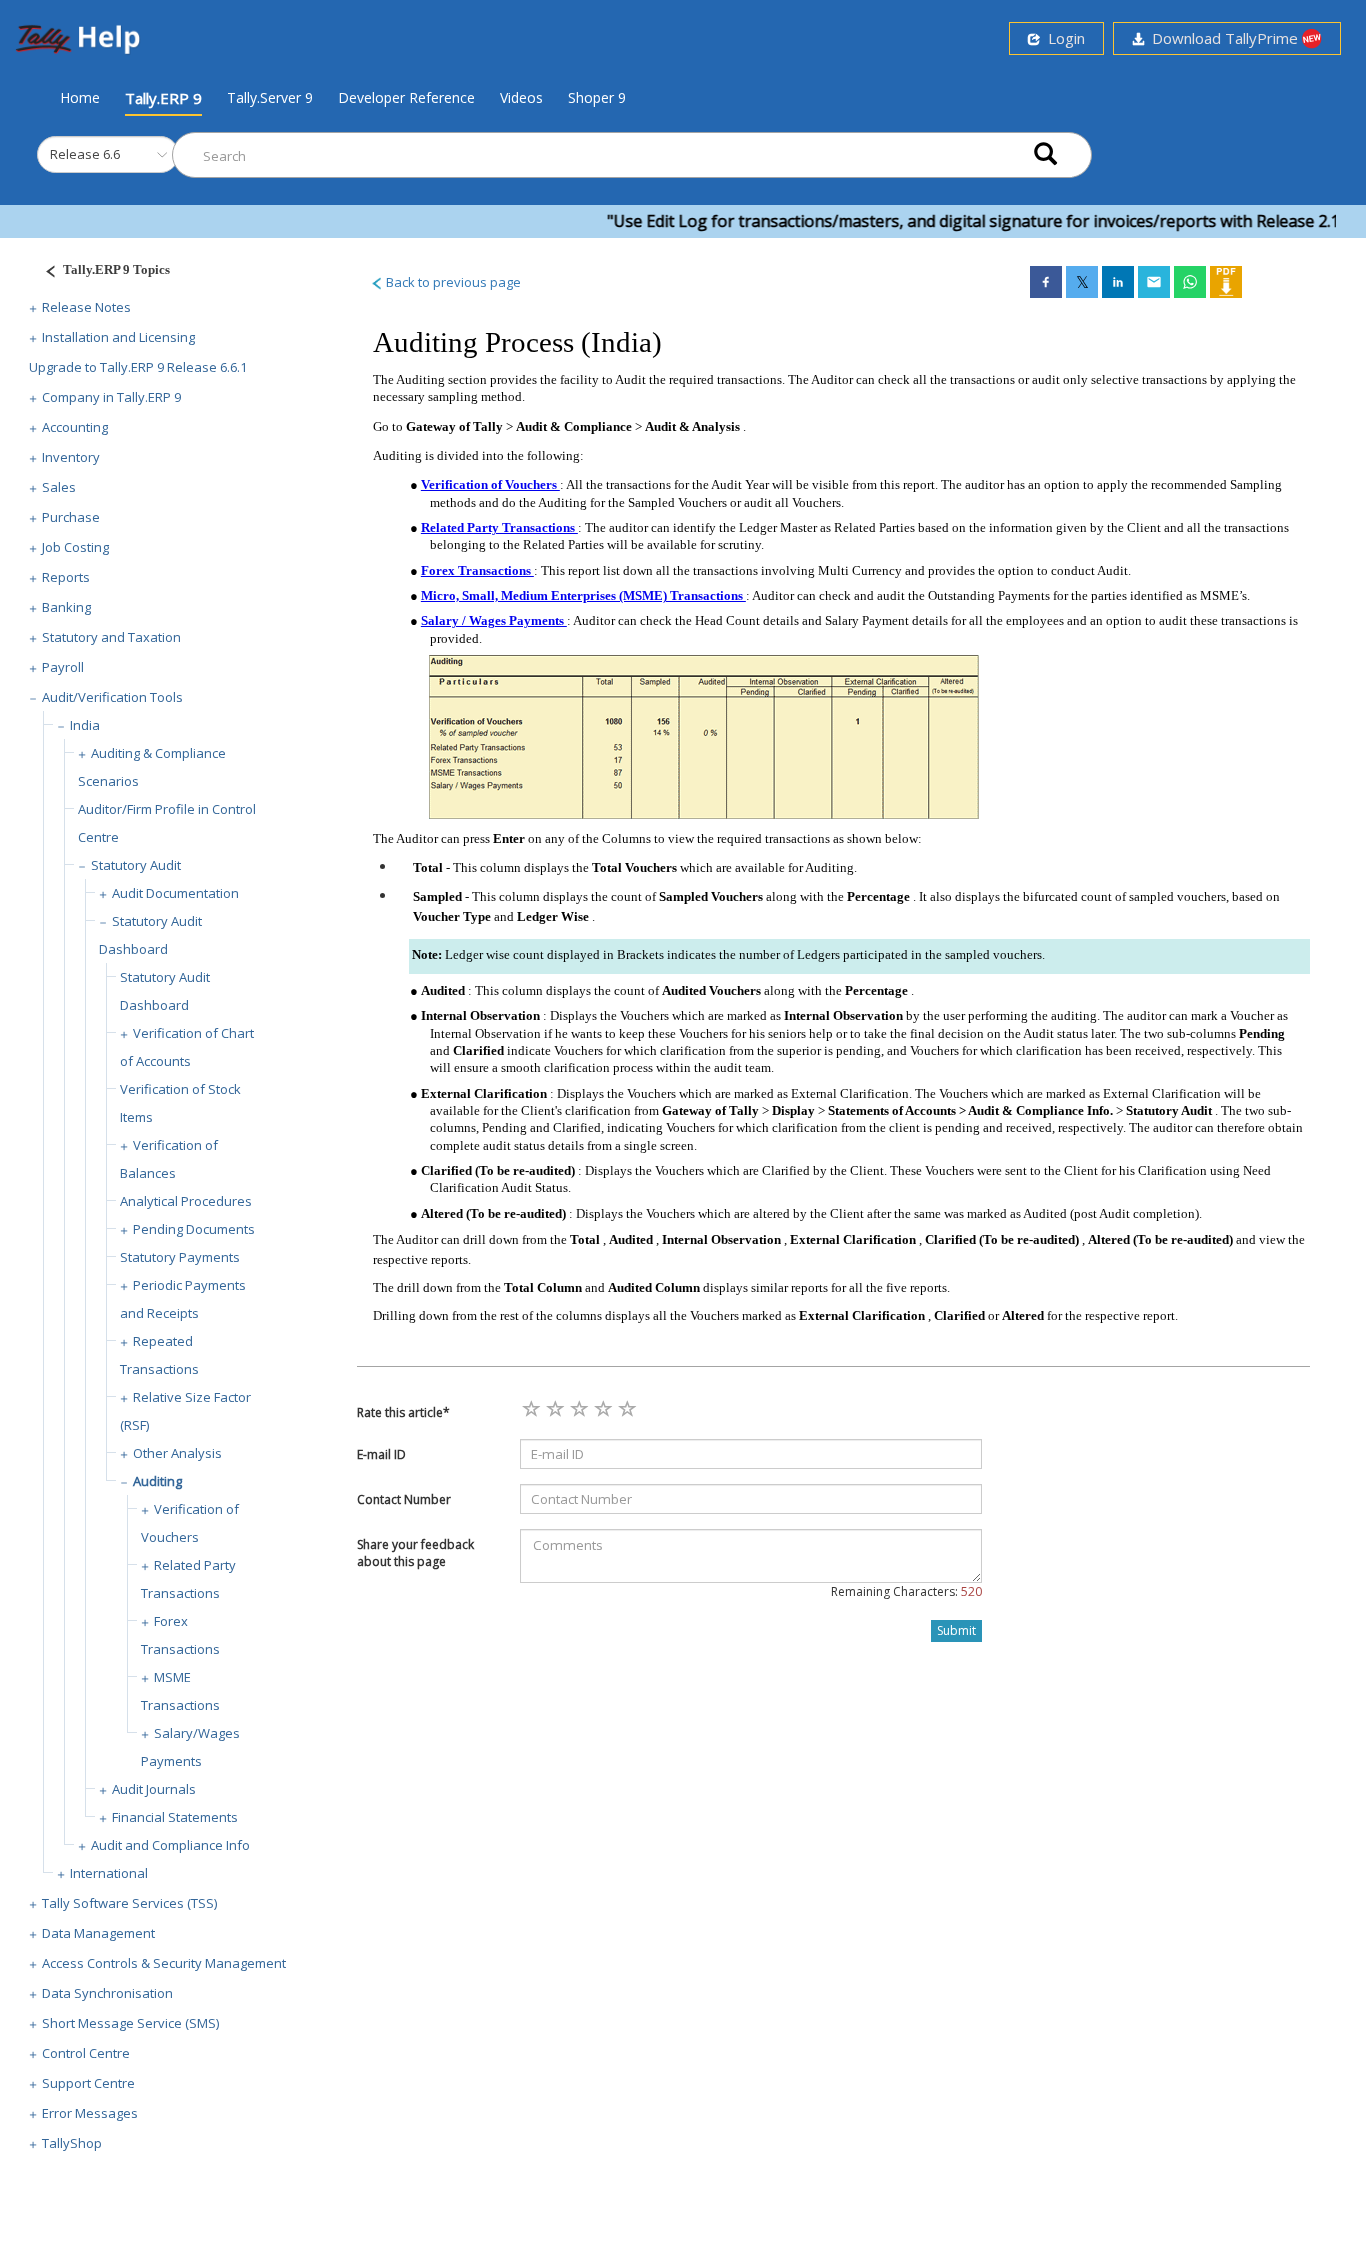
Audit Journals (154, 1789)
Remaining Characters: (906, 1591)
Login (1062, 38)
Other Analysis (177, 1453)
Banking (66, 607)
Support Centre (88, 2083)
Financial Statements (175, 1817)
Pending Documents (194, 1229)
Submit (956, 1630)
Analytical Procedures (186, 1201)
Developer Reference (406, 97)
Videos (521, 97)
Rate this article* (403, 1412)
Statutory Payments (180, 1257)
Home (80, 97)
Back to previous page (452, 282)
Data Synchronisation (107, 1993)
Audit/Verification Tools (112, 697)
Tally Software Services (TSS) (129, 1903)
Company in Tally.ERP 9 (111, 397)
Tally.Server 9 (270, 97)
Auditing (157, 1481)
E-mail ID (381, 1454)
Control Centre (86, 2053)
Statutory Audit (136, 865)
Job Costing (75, 547)
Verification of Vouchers (490, 484)
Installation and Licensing (118, 337)
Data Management (98, 1933)
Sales (59, 487)
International (109, 1873)
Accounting (75, 427)
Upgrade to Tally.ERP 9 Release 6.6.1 (138, 367)
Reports (66, 577)
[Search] (1045, 155)
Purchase (71, 517)
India (85, 725)
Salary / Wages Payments (494, 620)
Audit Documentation (175, 893)
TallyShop (72, 2143)
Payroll (63, 667)
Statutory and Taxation (111, 637)
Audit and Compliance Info (170, 1845)
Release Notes (86, 307)
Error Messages (90, 2113)
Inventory (71, 457)
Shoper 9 (597, 97)
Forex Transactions (477, 570)
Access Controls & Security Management (164, 1963)
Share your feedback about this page (415, 1553)
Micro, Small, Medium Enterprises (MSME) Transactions (583, 595)
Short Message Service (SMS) (130, 2023)
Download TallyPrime (1223, 38)
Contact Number (404, 1499)
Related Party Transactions (499, 527)
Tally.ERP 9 (163, 98)
